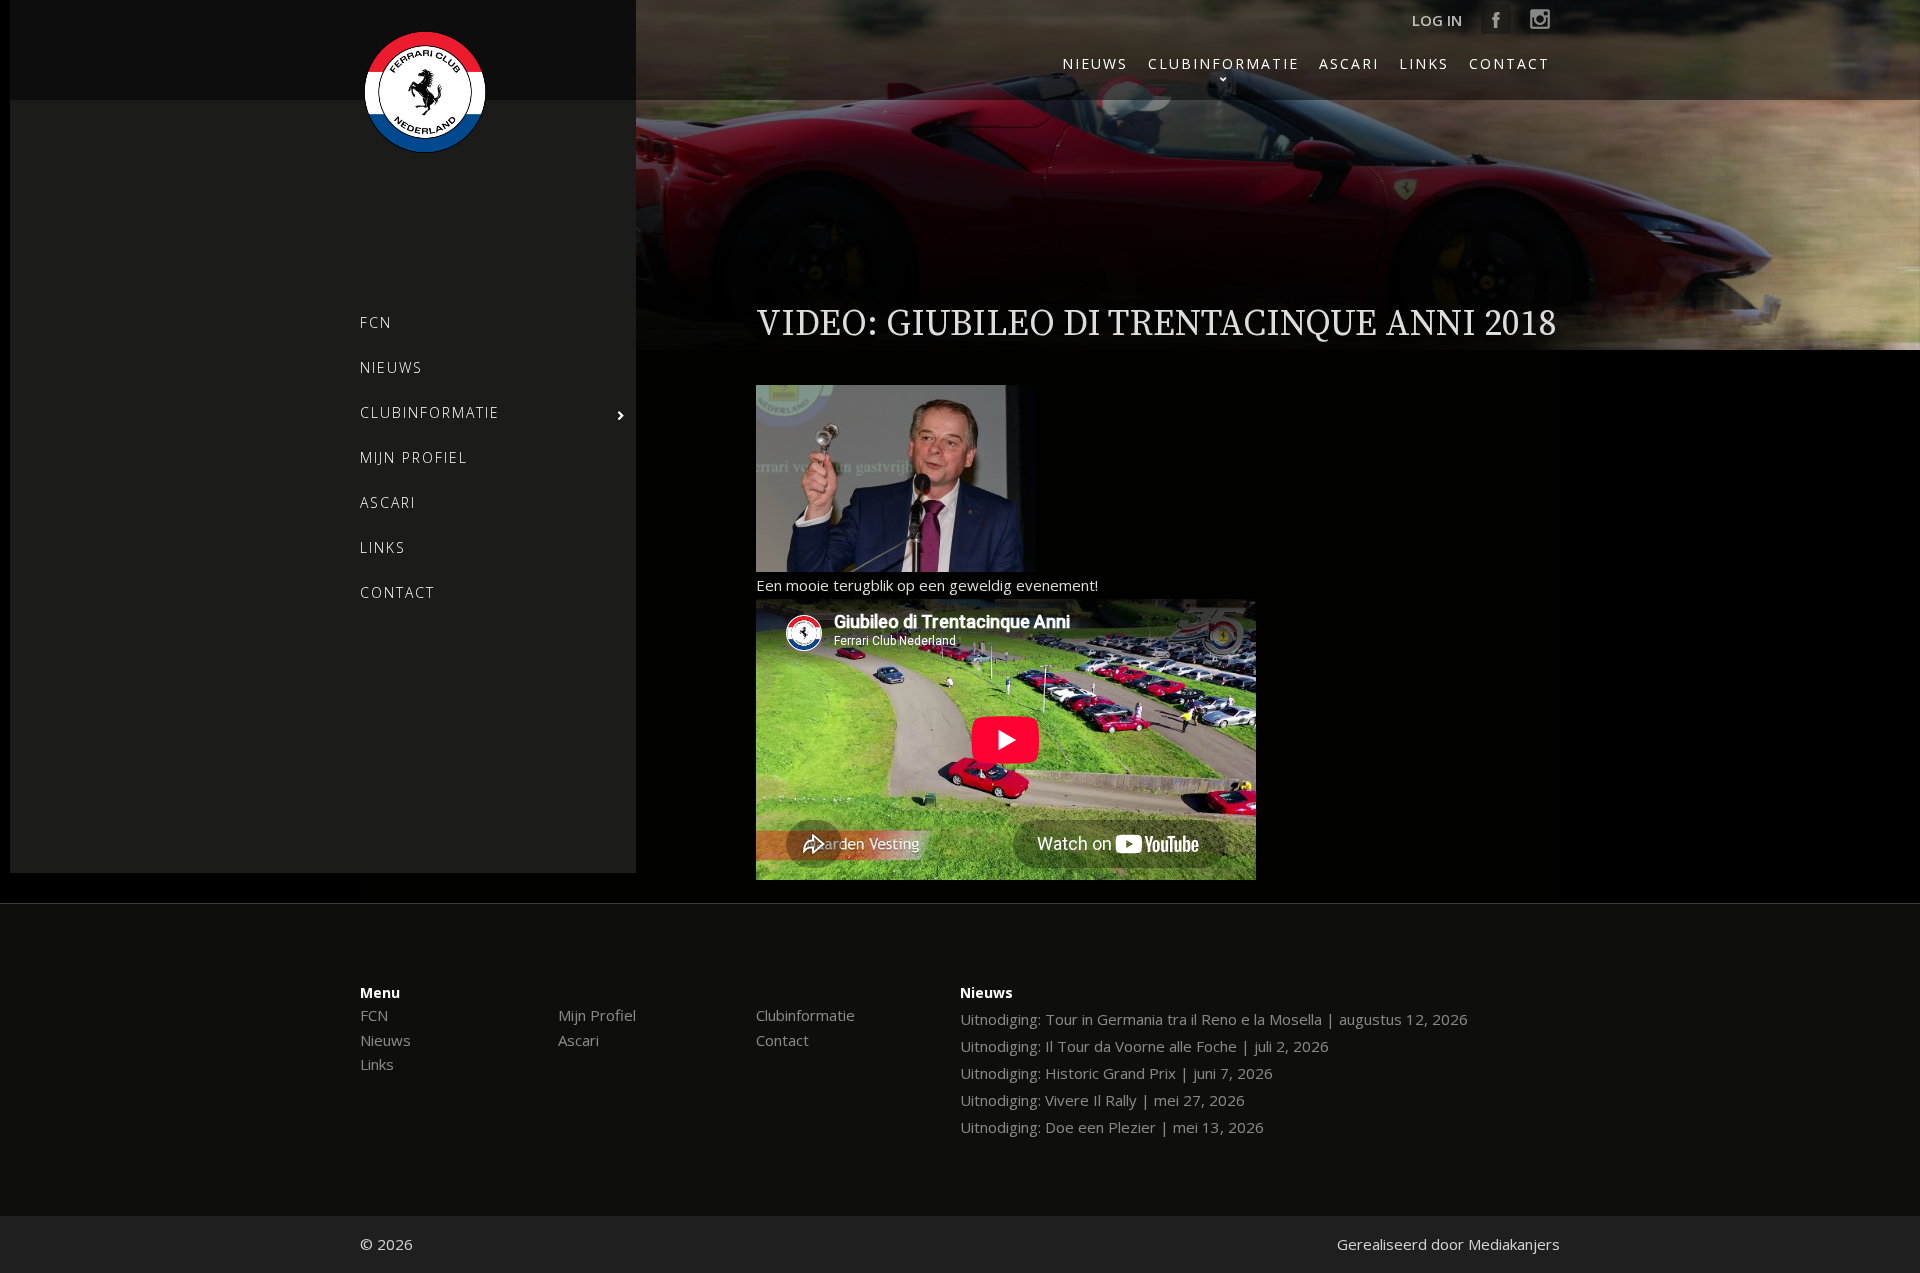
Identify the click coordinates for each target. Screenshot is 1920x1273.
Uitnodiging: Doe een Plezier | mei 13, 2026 (1112, 1127)
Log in (1437, 20)
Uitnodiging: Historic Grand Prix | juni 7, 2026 (1116, 1073)
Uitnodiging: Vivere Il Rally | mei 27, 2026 (1102, 1100)
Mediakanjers (1514, 1244)
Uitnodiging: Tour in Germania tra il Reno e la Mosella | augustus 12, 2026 (1214, 1019)
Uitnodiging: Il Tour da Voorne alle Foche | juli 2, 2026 (1144, 1046)
